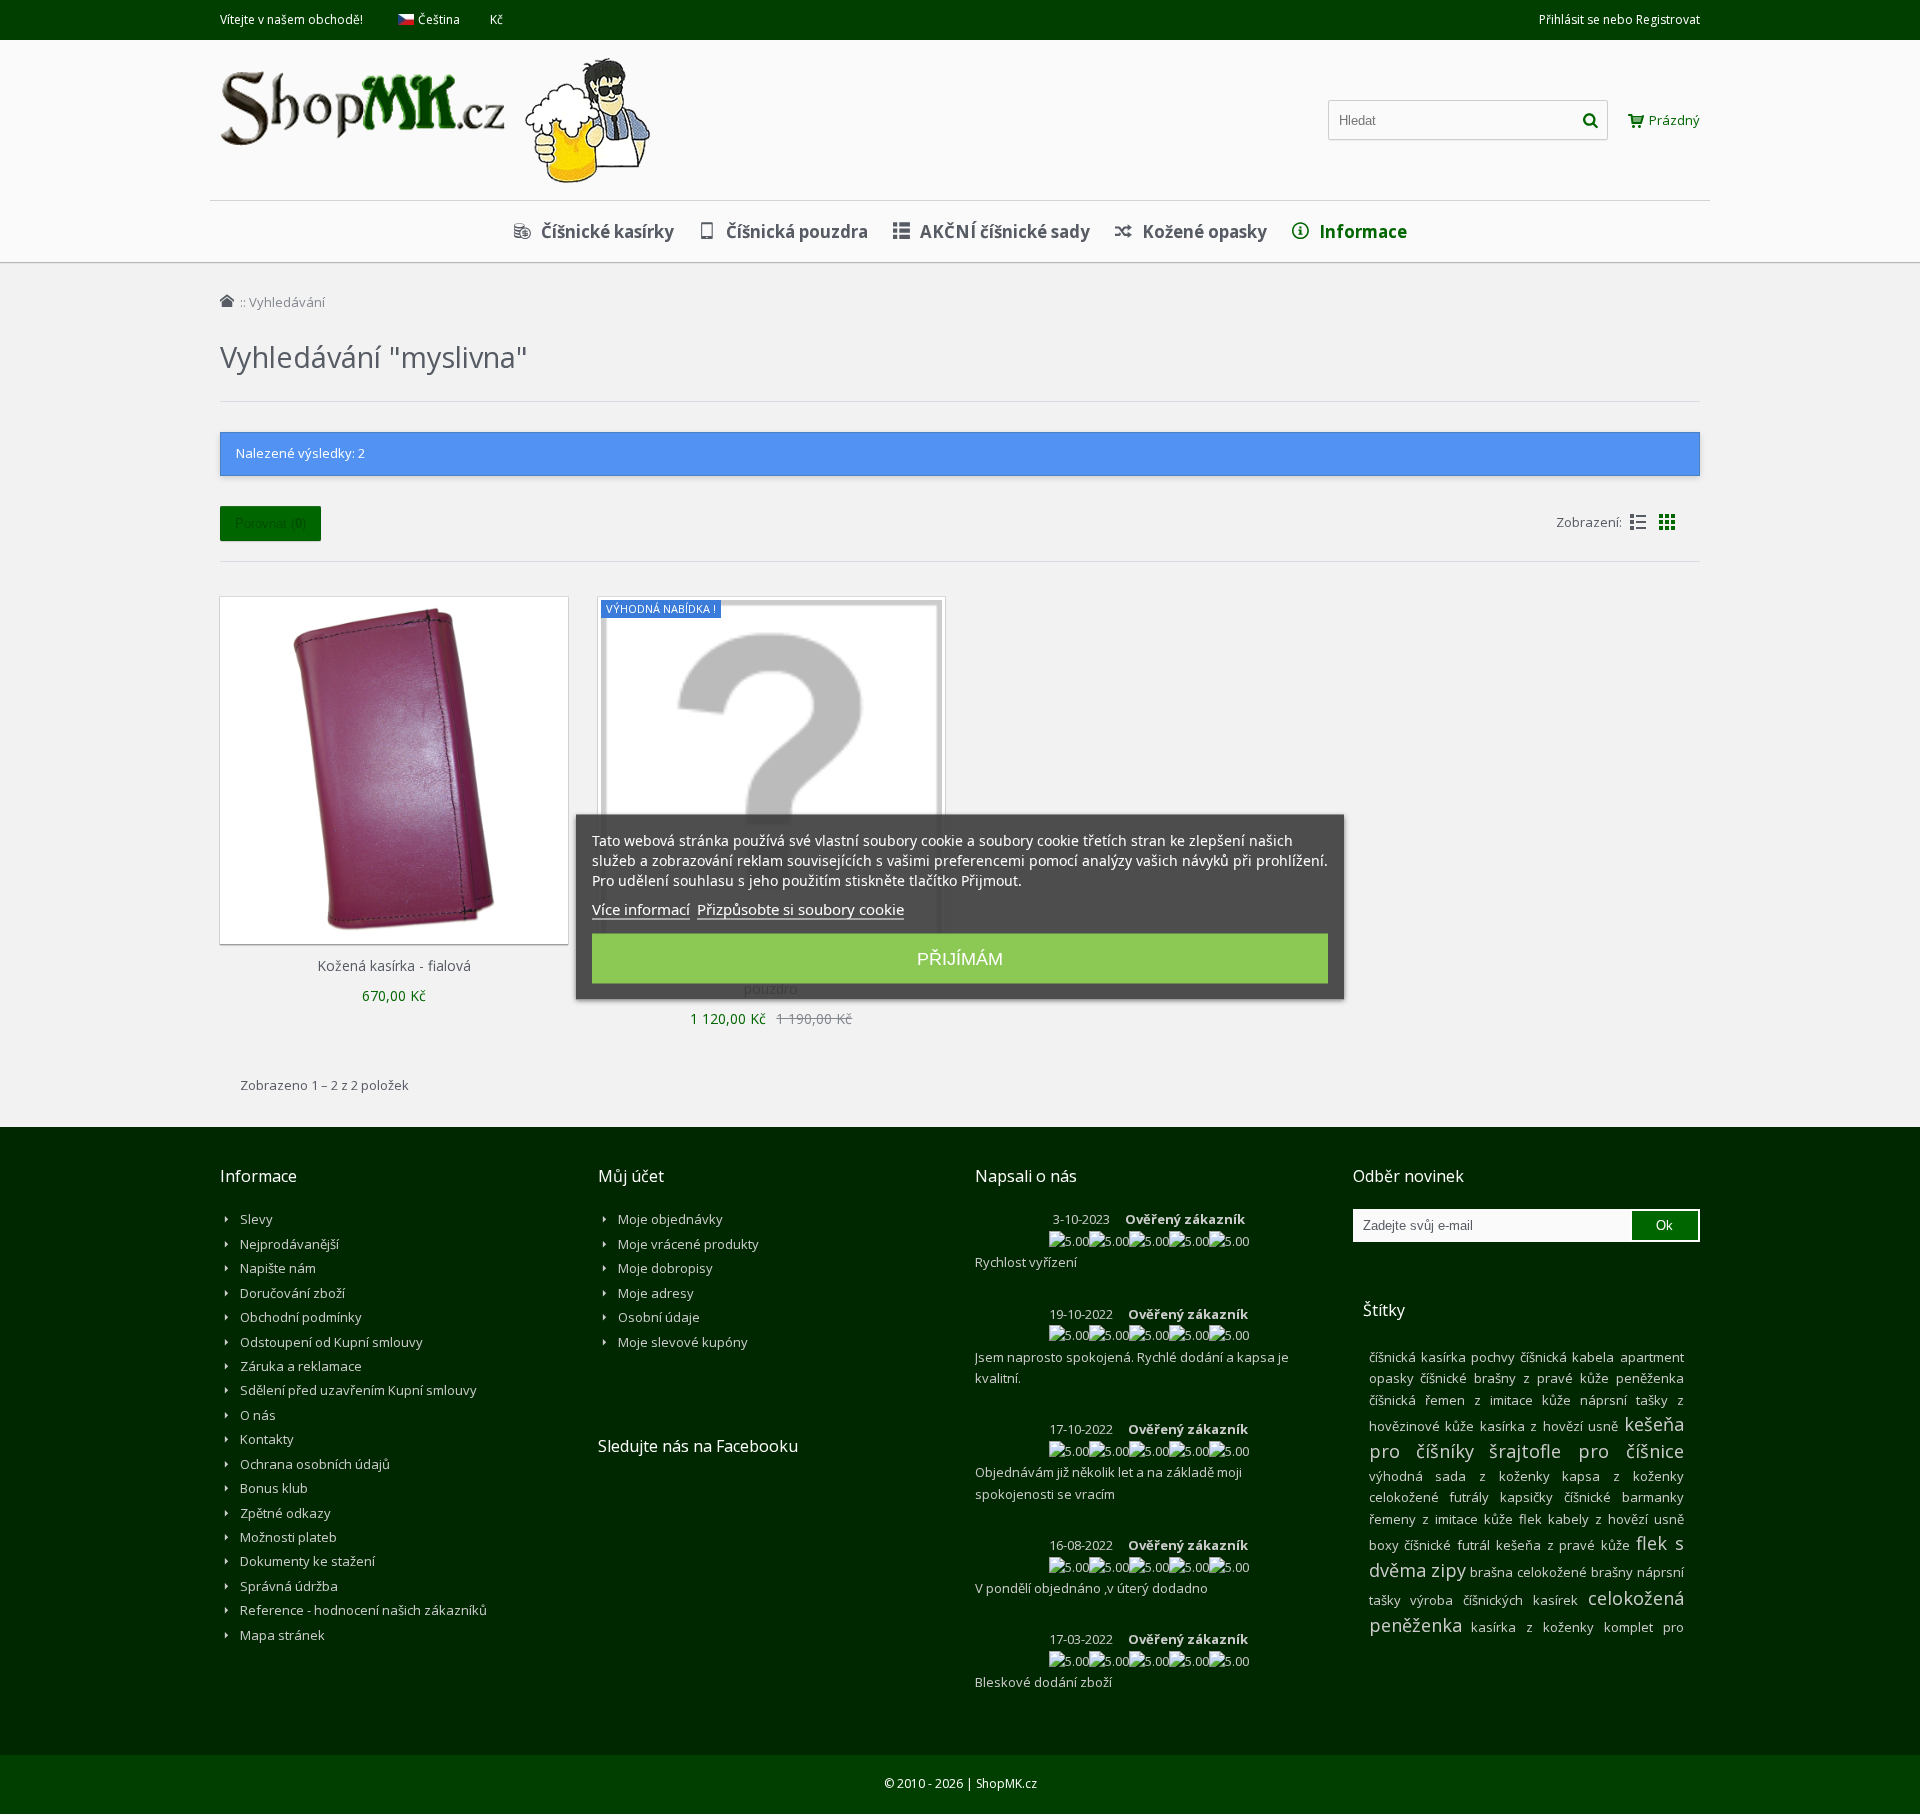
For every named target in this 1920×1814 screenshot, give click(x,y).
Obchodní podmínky (301, 1317)
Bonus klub (274, 1488)
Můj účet (631, 1176)
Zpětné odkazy (285, 1513)
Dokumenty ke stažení (307, 1561)
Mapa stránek (282, 1635)
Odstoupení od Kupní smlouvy (331, 1342)
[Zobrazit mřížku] (1667, 522)
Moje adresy (656, 1293)
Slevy (256, 1219)
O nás (258, 1415)
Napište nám (278, 1268)
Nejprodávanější (289, 1244)
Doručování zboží (292, 1293)
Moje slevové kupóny (683, 1342)
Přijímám (960, 959)
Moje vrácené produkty (688, 1244)
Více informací (641, 909)
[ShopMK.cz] (435, 55)
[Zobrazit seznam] (1638, 522)
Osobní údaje (659, 1317)
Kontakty (267, 1439)
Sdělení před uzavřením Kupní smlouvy (358, 1390)
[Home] (227, 301)
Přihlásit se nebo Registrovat (1619, 19)
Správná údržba (289, 1586)
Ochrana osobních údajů (315, 1464)
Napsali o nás (1026, 1176)
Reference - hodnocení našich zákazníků (363, 1610)
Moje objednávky (670, 1219)
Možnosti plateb (288, 1537)
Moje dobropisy (665, 1268)
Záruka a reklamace (301, 1366)
